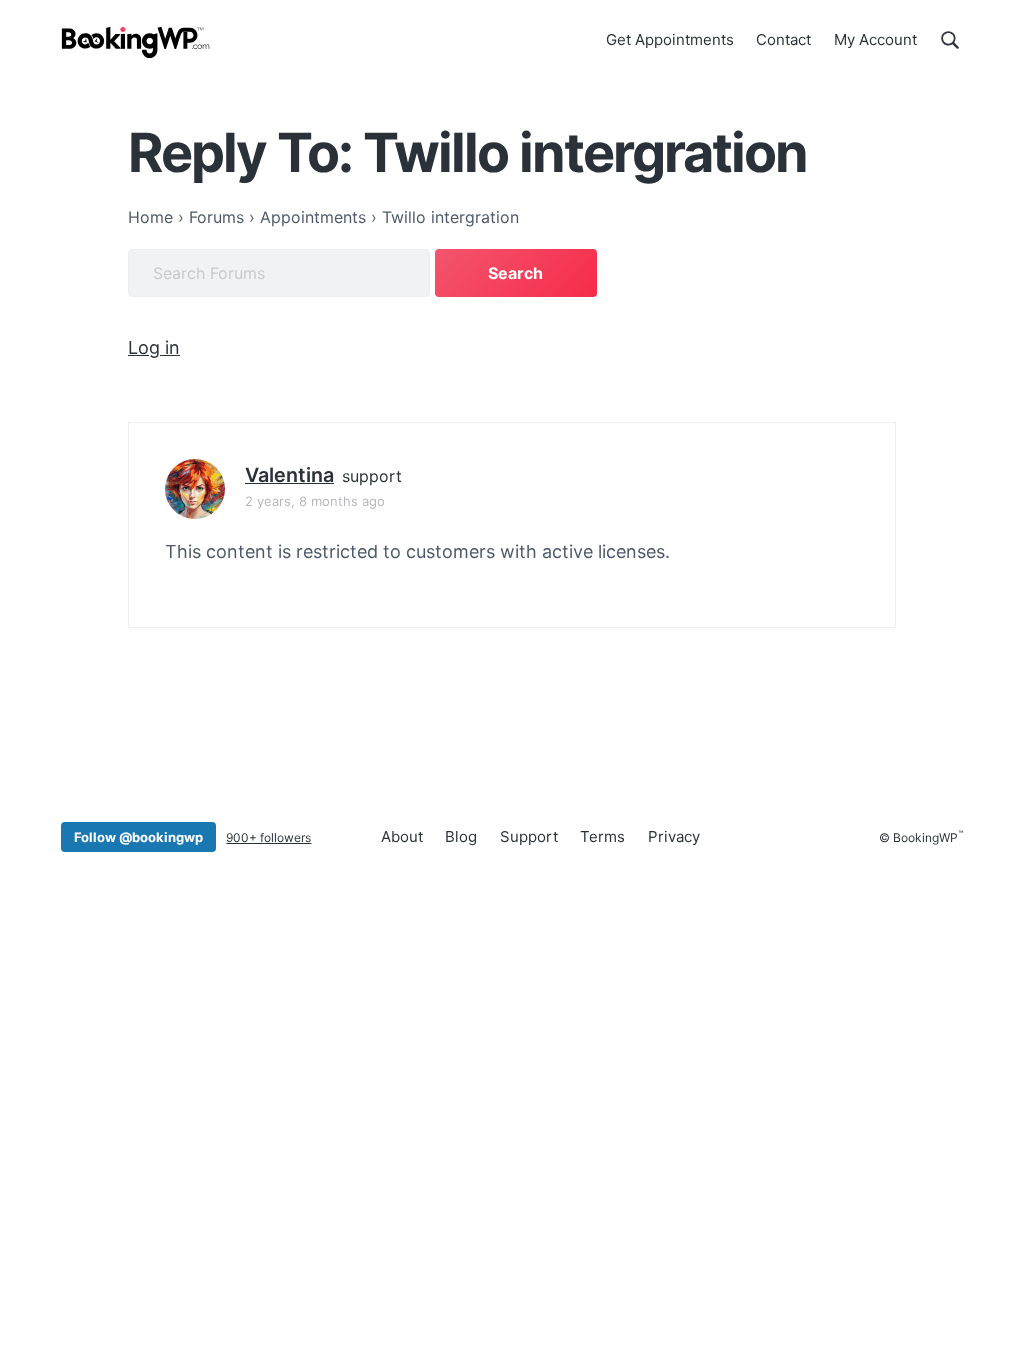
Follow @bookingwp (138, 837)
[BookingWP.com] (136, 42)
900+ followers (268, 837)
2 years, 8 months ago (315, 501)
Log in (154, 347)
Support (529, 836)
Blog (461, 836)
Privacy (674, 836)
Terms (602, 836)
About (402, 836)
